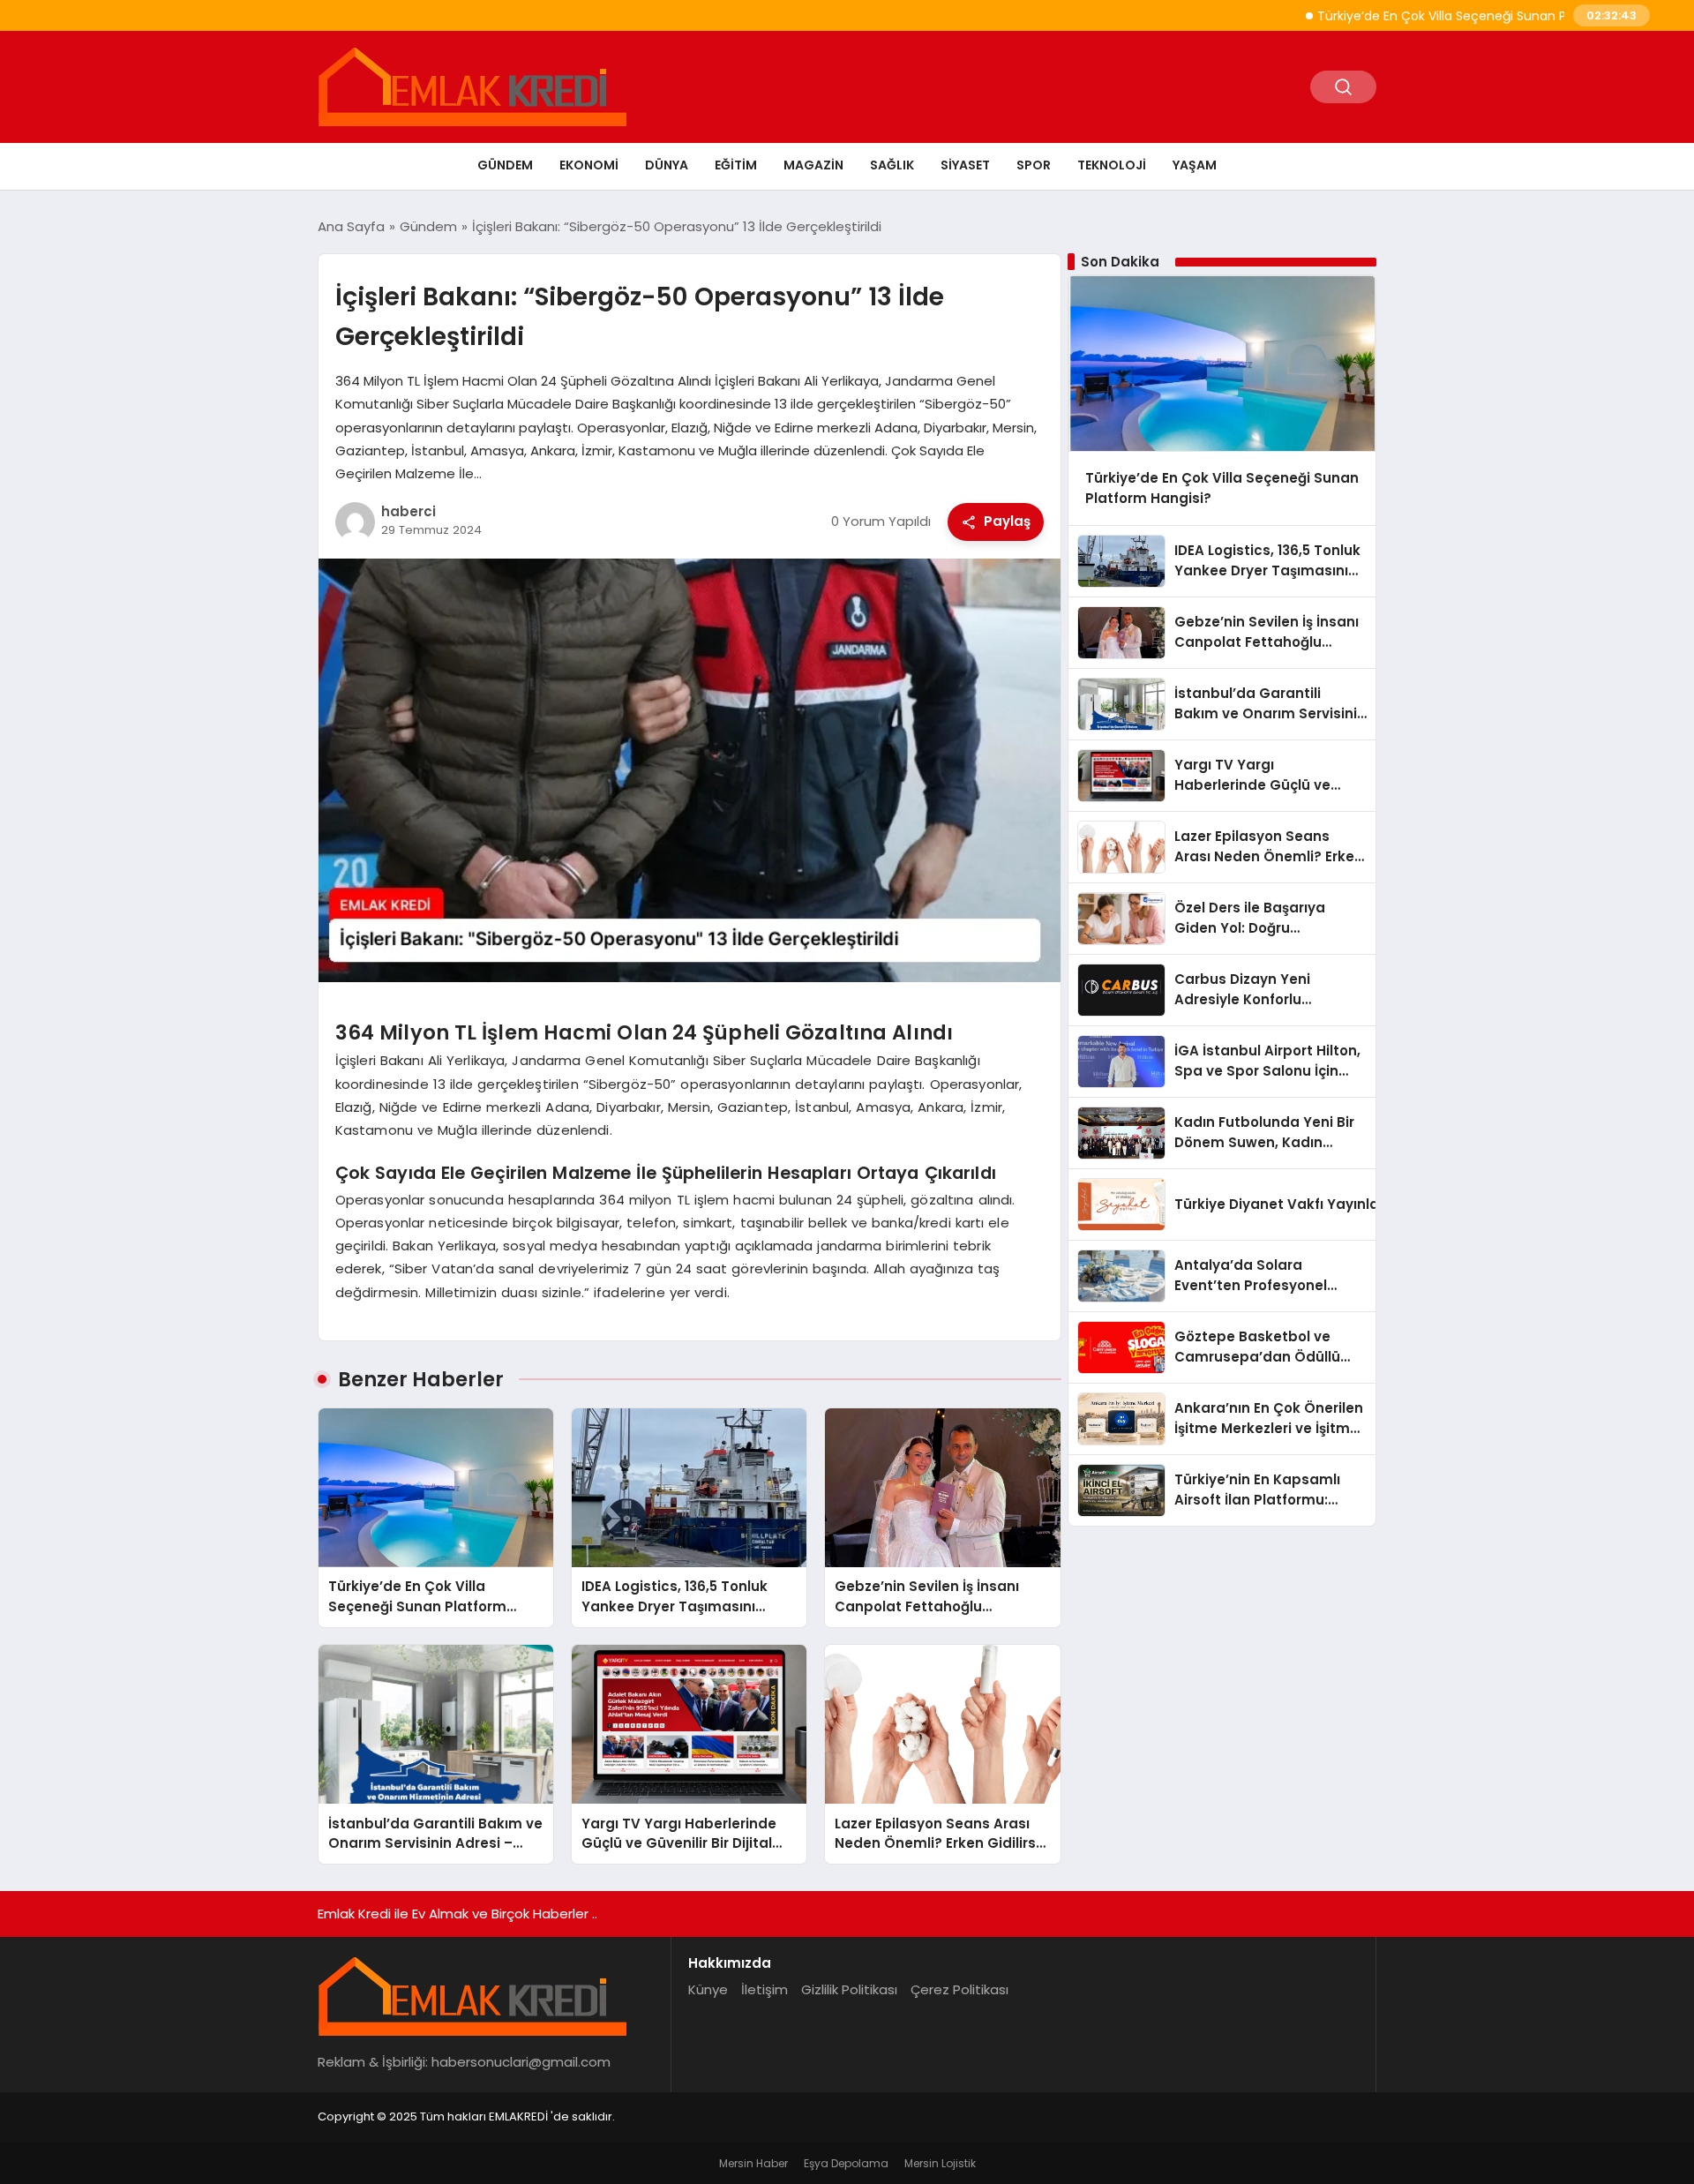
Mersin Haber (753, 2163)
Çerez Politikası (959, 1989)
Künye (708, 1989)
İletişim (765, 1989)
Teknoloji (1112, 165)
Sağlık (892, 165)
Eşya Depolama (846, 2163)
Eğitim (736, 165)
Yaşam (1195, 165)
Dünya (667, 165)
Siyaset (965, 165)
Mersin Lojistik (940, 2163)
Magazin (813, 165)
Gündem (505, 165)
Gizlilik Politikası (849, 1989)
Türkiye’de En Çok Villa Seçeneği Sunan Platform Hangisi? (1433, 16)
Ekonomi (589, 165)
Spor (1034, 165)
